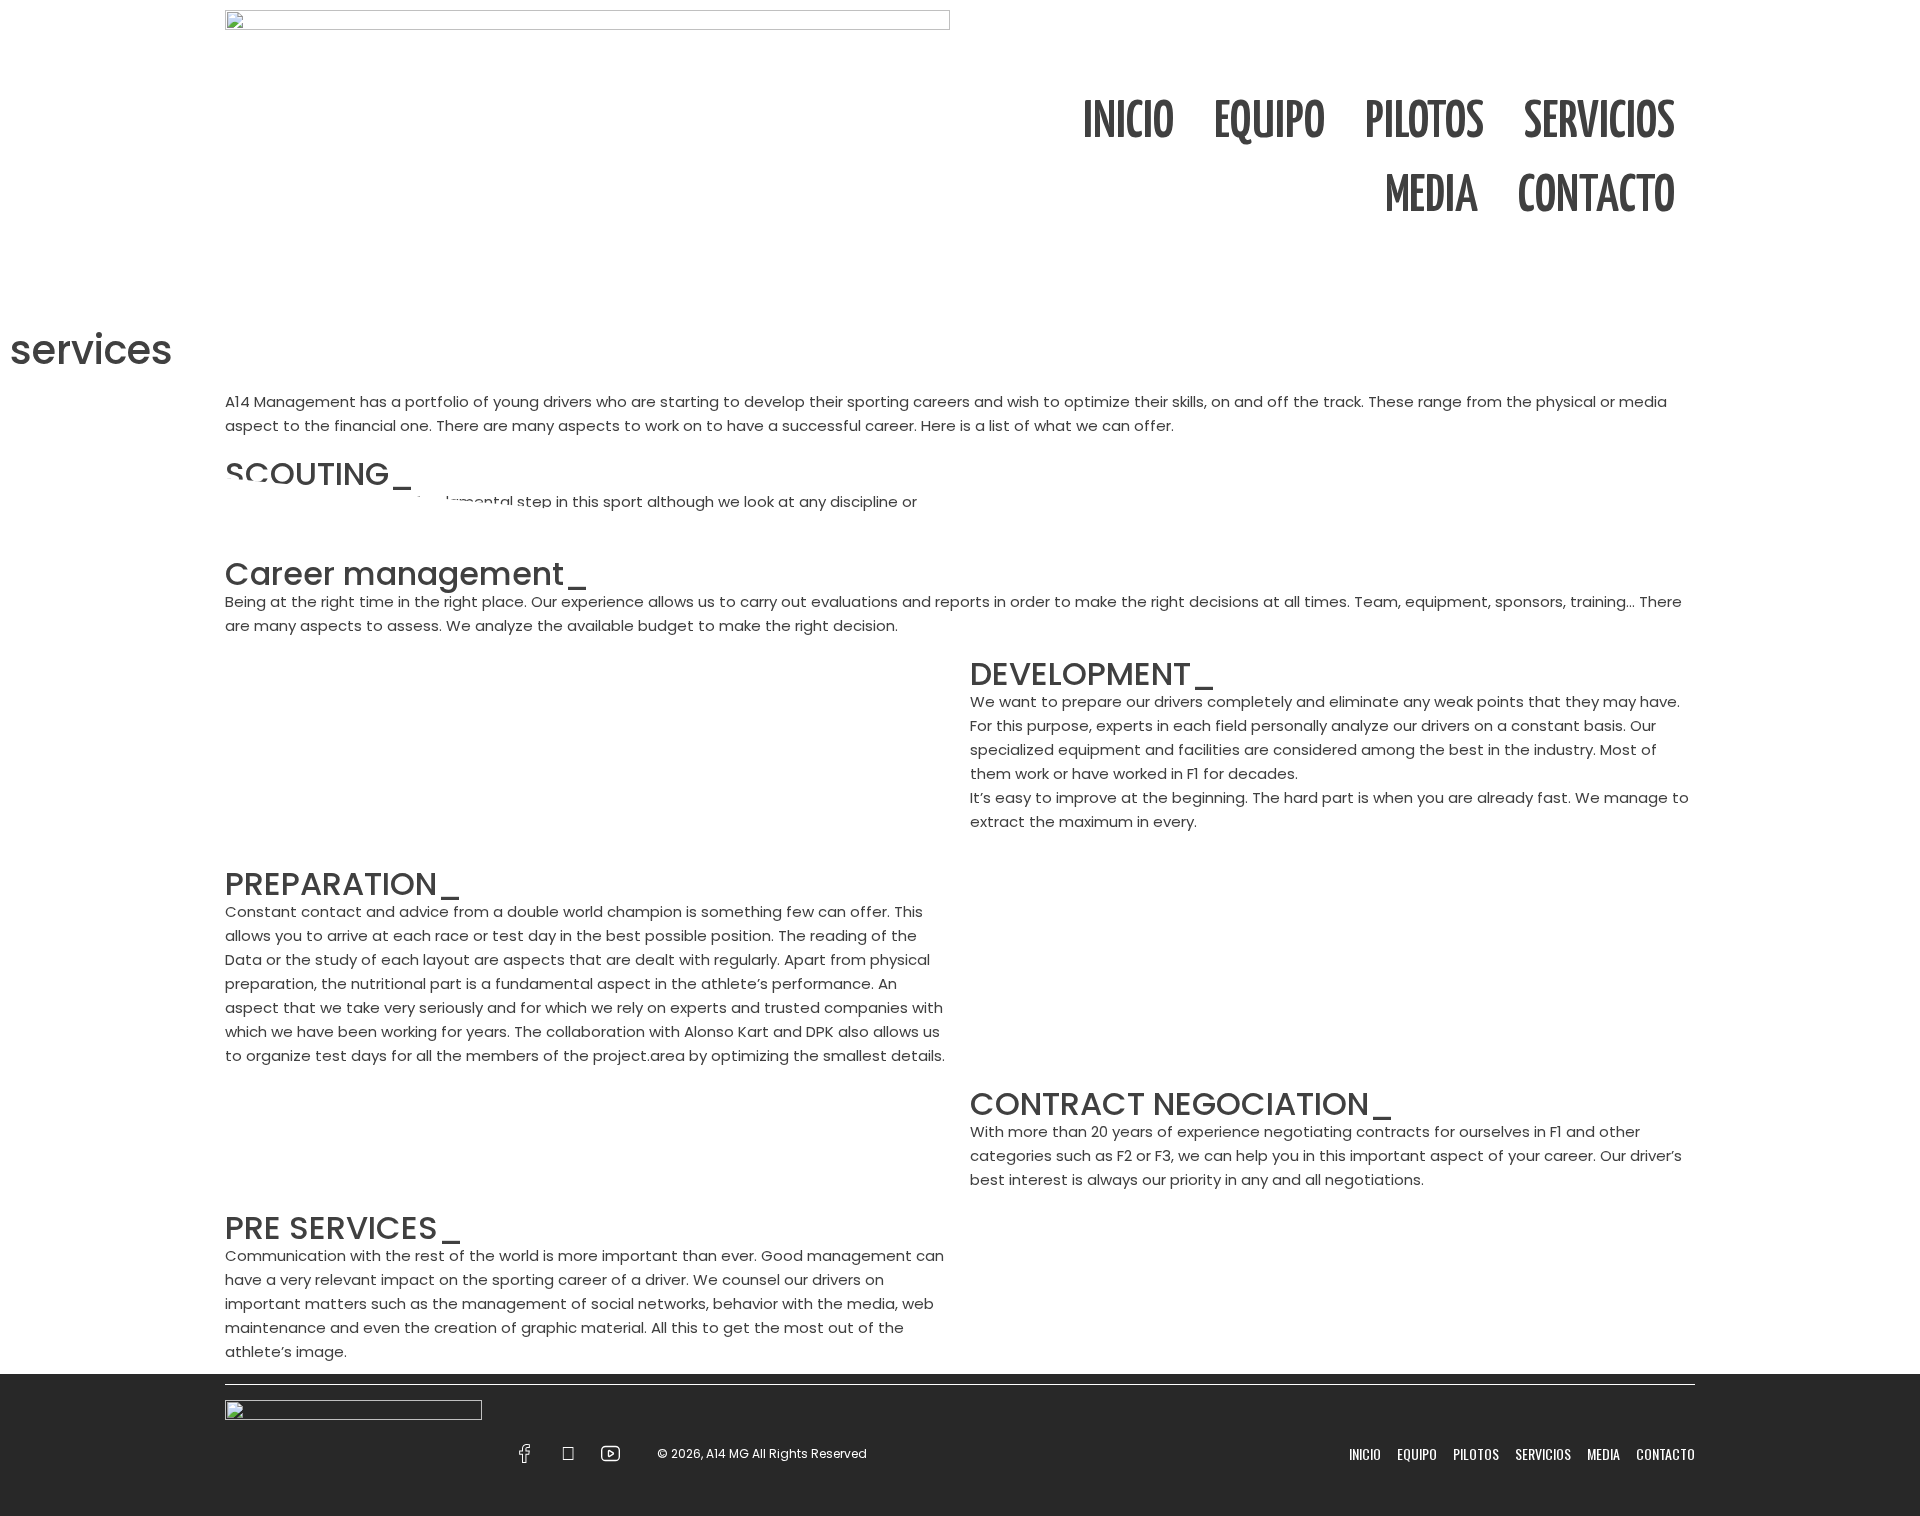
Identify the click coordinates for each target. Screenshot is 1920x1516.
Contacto (1596, 197)
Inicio (1128, 123)
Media (1431, 197)
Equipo (1269, 123)
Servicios (1599, 123)
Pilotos (1424, 123)
